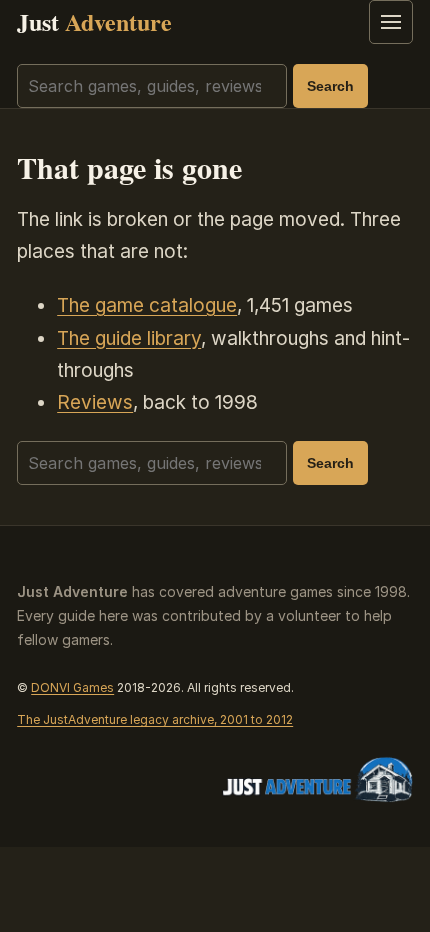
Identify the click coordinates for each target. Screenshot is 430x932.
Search (330, 86)
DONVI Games (72, 687)
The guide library (129, 338)
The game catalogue (147, 305)
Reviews (95, 402)
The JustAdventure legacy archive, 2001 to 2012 (155, 719)
